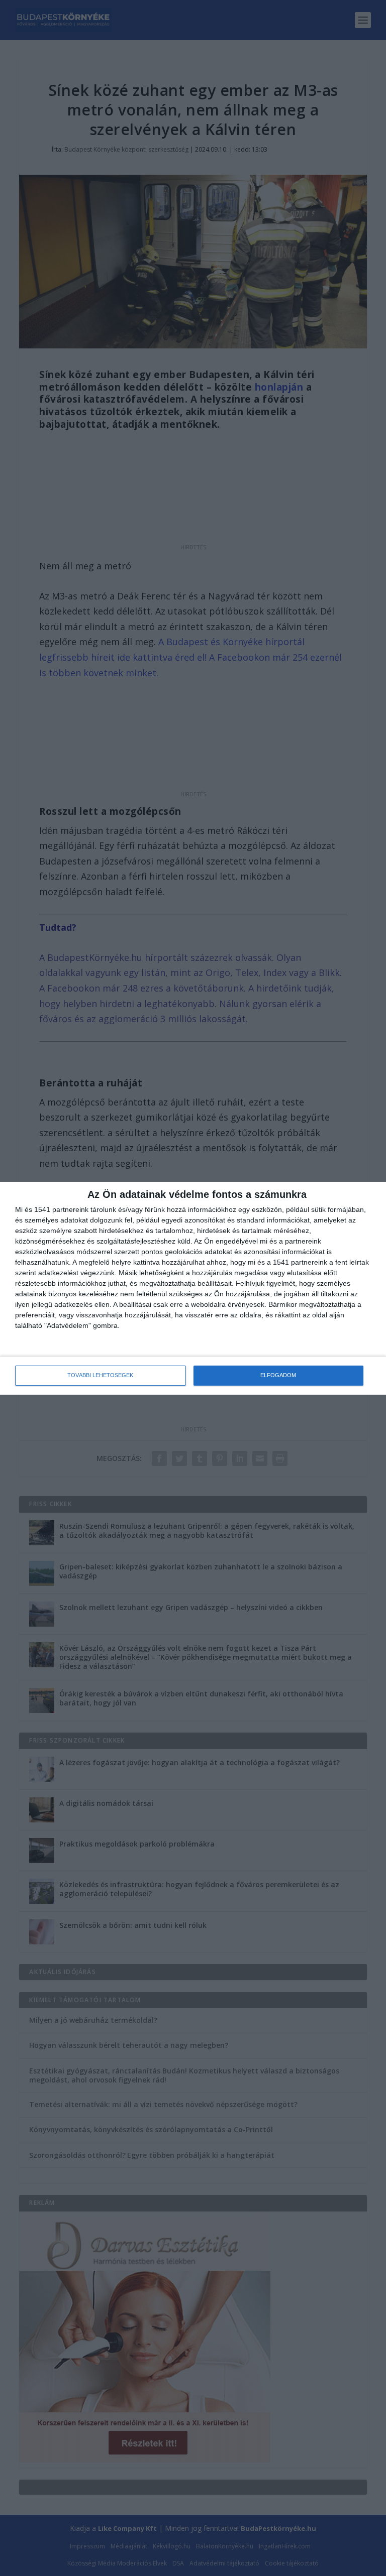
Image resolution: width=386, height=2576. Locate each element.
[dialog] (193, 1288)
